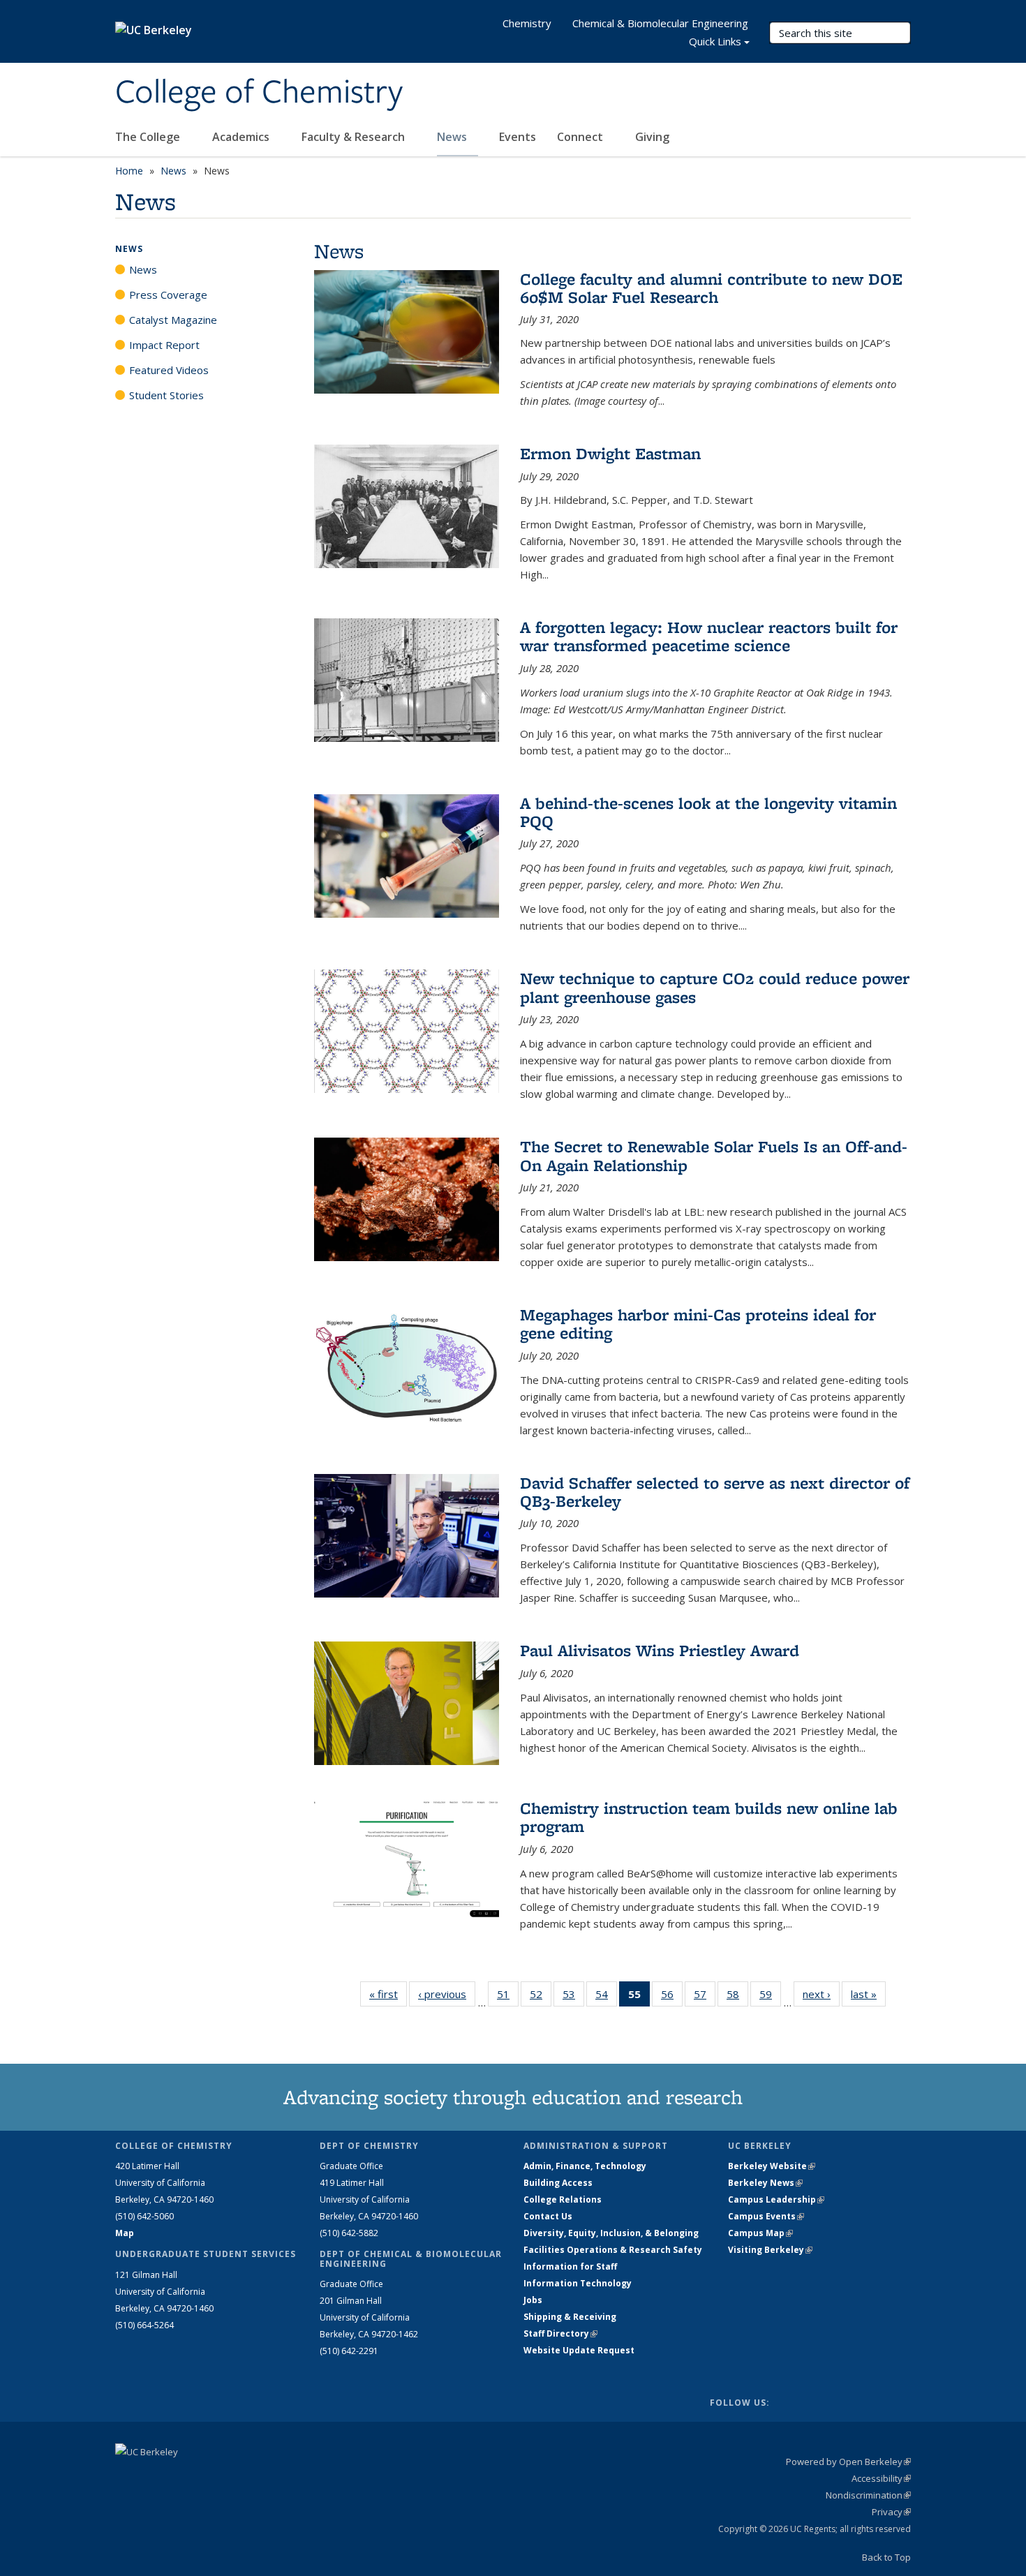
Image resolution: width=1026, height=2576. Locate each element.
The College (149, 137)
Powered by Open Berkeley (848, 2462)
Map (125, 2233)
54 (606, 1997)
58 (737, 1997)
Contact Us (548, 2216)
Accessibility (881, 2478)
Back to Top (886, 2557)
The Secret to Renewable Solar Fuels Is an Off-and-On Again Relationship (714, 1155)
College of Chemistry (259, 93)
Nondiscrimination (868, 2495)
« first (388, 1994)
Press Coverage (168, 295)
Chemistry (527, 23)
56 (672, 1997)
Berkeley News (765, 2183)
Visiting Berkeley (770, 2250)
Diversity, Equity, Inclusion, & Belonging (611, 2233)
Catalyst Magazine (173, 320)
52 (541, 1997)
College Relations (563, 2199)
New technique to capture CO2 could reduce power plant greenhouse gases (715, 987)
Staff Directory (560, 2333)
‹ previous (447, 1994)
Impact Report (164, 345)
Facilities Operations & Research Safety (613, 2250)
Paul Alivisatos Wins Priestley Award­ (660, 1650)
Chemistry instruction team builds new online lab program (709, 1817)
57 (705, 1997)
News (453, 137)
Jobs (533, 2300)
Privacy (891, 2512)
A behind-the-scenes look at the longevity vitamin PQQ (708, 812)
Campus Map (760, 2233)
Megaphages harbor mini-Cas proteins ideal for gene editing (698, 1324)
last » (868, 1994)
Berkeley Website (772, 2166)
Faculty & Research (355, 137)
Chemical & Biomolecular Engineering (660, 23)
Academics (242, 137)
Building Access (558, 2183)
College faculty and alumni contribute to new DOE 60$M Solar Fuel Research (711, 288)
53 (573, 1997)
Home (129, 171)
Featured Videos (169, 370)
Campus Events (766, 2216)
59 (770, 1997)
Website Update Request (579, 2350)
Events (518, 137)
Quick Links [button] (715, 41)
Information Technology (578, 2283)
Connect (581, 137)
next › (821, 1994)
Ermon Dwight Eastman (610, 453)
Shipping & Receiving (570, 2317)
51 (508, 1997)
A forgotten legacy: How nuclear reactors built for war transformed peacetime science (709, 636)
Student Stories (166, 395)
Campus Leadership (776, 2199)
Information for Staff (570, 2266)
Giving (652, 137)
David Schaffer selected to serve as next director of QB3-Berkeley (715, 1492)
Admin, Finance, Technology (585, 2166)
